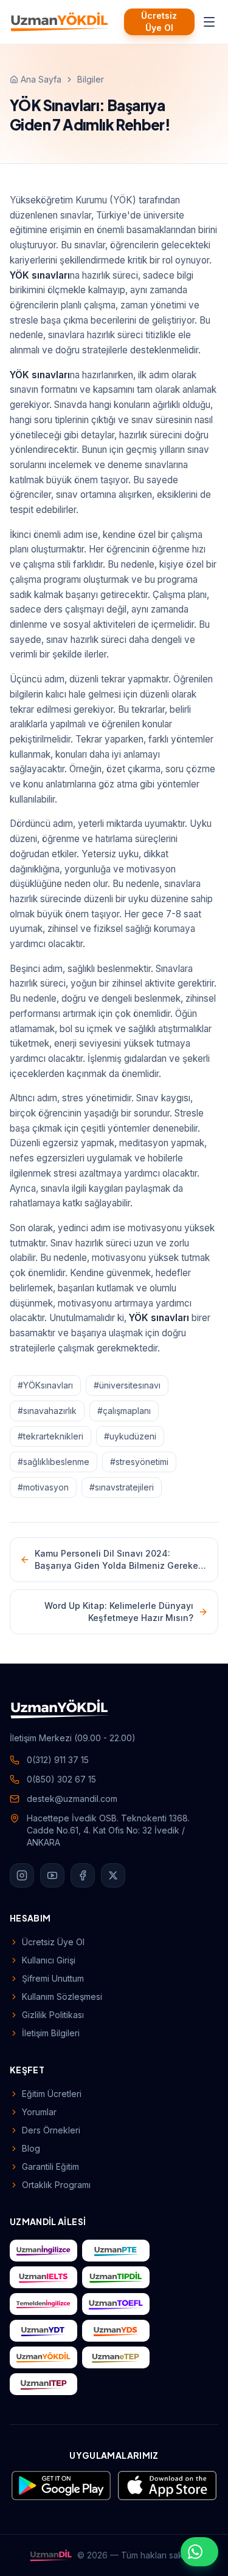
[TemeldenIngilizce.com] (43, 2304)
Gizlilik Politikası (53, 2015)
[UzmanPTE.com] (116, 2251)
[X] (113, 1875)
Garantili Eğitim (50, 2166)
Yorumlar (39, 2112)
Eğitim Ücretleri (52, 2094)
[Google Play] (61, 2486)
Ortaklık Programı (56, 2185)
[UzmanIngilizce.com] (43, 2251)
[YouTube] (52, 1875)
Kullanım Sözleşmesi (62, 1997)
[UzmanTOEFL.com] (116, 2304)
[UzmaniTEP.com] (43, 2384)
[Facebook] (83, 1875)
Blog (31, 2148)
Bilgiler (91, 79)
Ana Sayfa (41, 79)
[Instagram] (22, 1875)
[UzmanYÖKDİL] (60, 22)
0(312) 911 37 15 (58, 1760)
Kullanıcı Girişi (49, 1960)
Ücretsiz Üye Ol (159, 22)
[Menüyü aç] (209, 22)
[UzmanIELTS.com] (43, 2277)
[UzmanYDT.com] (43, 2331)
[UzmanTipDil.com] (116, 2277)
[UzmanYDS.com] (116, 2331)
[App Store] (167, 2486)
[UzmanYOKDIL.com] (43, 2357)
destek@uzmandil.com (72, 1799)
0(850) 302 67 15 (61, 1779)
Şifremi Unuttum (53, 1978)
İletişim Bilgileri (51, 2033)
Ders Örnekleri (51, 2130)
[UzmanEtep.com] (116, 2357)
